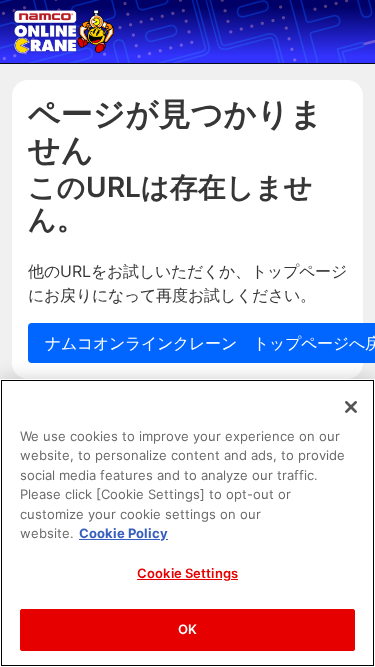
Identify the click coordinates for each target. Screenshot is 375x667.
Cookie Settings (187, 573)
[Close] (351, 407)
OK (187, 629)
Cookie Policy (123, 533)
